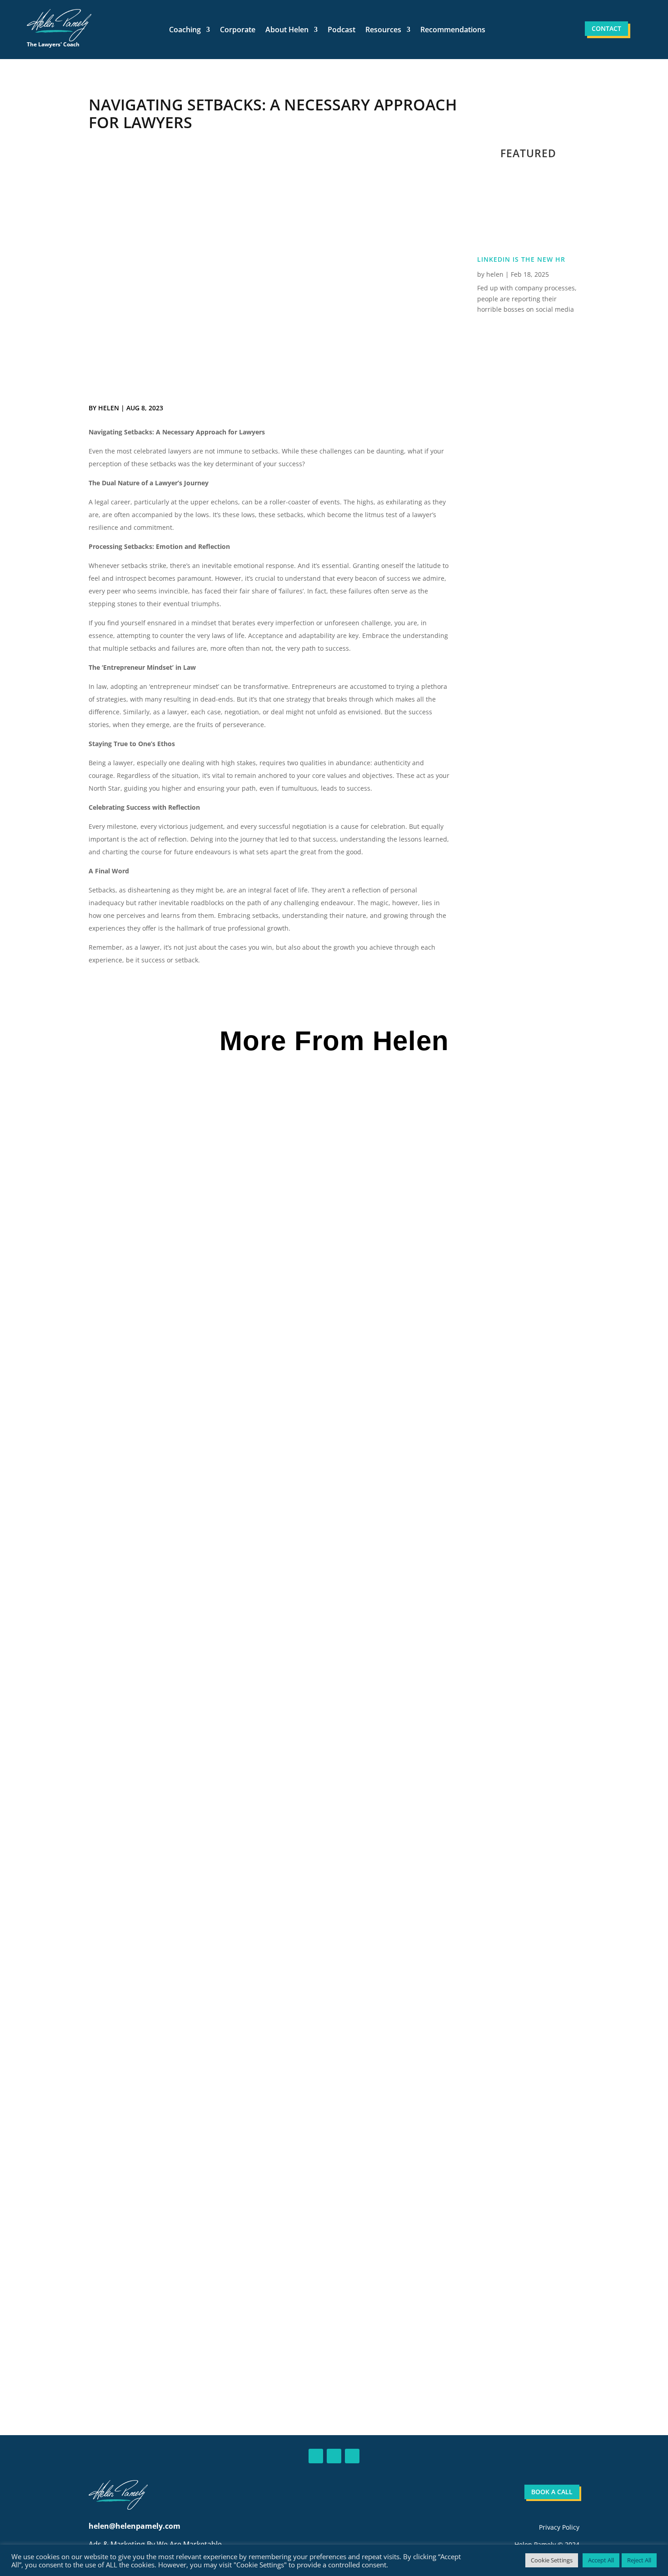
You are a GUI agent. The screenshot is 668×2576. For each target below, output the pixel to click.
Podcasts (157, 1880)
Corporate (238, 30)
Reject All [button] (639, 2560)
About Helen (287, 30)
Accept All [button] (601, 2560)
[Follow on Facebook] (334, 2456)
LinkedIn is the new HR (521, 259)
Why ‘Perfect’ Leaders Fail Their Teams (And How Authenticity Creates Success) (253, 1430)
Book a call (552, 2492)
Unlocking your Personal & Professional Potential (203, 1862)
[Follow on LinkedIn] (316, 2456)
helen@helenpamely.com (135, 2526)
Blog (146, 1448)
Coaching (185, 30)
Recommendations (453, 30)
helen (109, 408)
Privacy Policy (559, 2527)
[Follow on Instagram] (352, 2456)
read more (126, 1502)
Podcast (341, 30)
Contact (606, 28)
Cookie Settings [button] (552, 2560)
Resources (383, 30)
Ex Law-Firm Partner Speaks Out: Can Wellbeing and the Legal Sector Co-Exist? (254, 2294)
